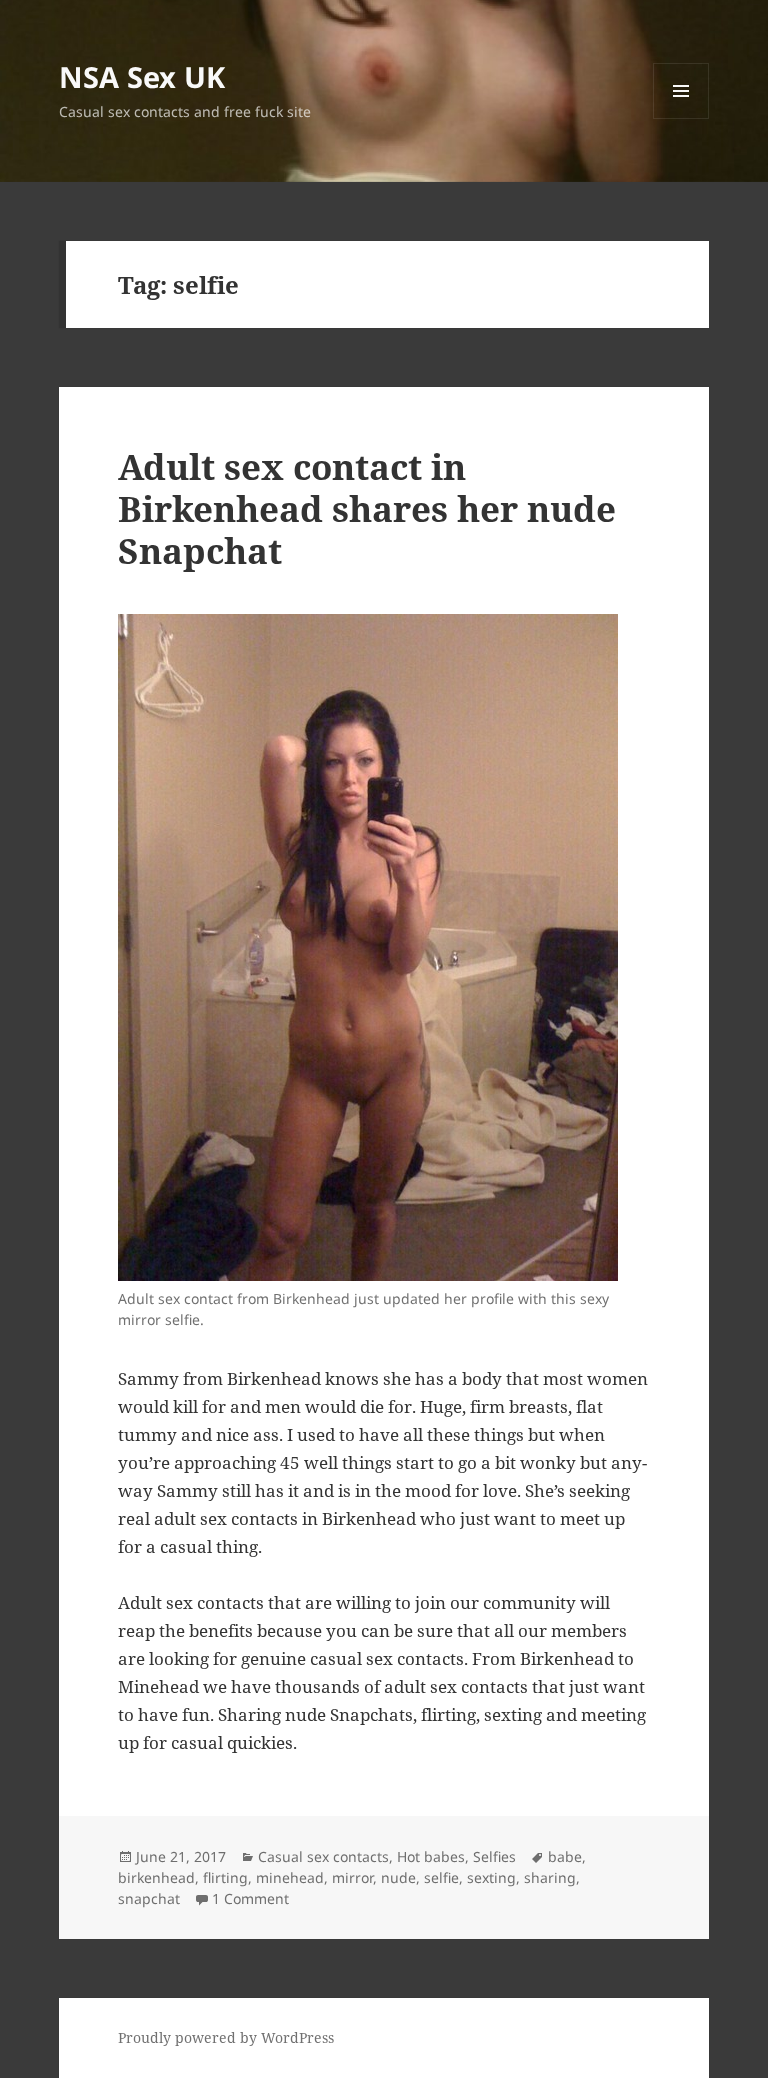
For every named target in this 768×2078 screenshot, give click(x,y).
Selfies (494, 1856)
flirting (225, 1877)
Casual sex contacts (323, 1856)
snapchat (149, 1898)
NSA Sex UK (142, 76)
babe (565, 1856)
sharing (550, 1877)
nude (398, 1877)
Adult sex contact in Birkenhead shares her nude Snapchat (367, 508)
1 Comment (250, 1898)
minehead (290, 1877)
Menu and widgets (681, 118)
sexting (491, 1877)
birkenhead (156, 1877)
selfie (441, 1877)
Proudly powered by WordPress (226, 2037)
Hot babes (431, 1856)
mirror (352, 1877)
